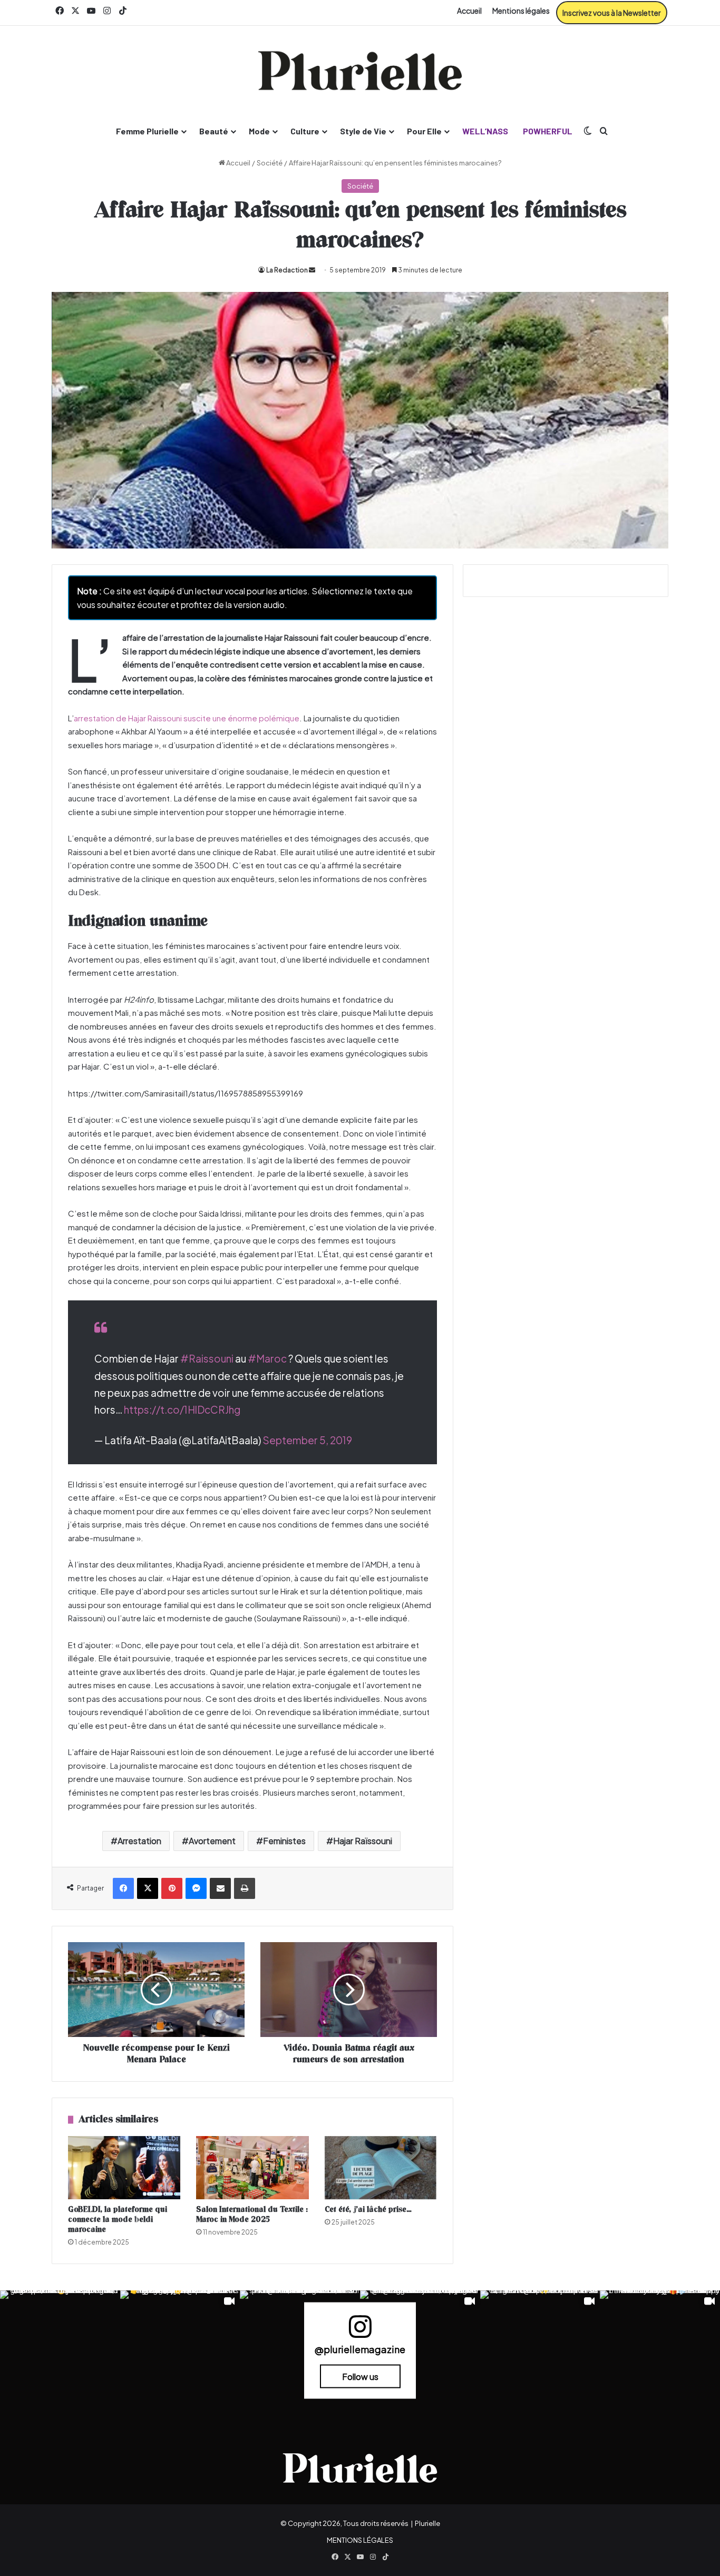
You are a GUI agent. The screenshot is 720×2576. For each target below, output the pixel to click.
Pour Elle (424, 131)
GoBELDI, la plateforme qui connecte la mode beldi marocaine (118, 2220)
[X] (148, 1888)
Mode (259, 131)
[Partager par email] (220, 1888)
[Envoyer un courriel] (312, 270)
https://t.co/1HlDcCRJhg (182, 1409)
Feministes (284, 1841)
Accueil (469, 11)
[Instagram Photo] (60, 2350)
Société (270, 163)
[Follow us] (360, 2331)
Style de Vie (363, 131)
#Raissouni (207, 1358)
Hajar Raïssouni (363, 1841)
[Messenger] (196, 1888)
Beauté (214, 131)
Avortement (212, 1841)
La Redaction (287, 270)
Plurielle (427, 2523)
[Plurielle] (360, 71)
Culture (305, 131)
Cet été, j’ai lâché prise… (368, 2210)
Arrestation (139, 1841)
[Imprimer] (245, 1888)
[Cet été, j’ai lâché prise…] (381, 2168)
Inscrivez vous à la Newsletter (612, 13)
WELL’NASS (485, 131)
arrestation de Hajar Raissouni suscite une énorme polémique (187, 718)
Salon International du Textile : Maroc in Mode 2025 (252, 2215)
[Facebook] (123, 1888)
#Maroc (267, 1358)
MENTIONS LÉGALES (360, 2540)
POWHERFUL (548, 131)
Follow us (360, 2377)
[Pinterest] (172, 1888)
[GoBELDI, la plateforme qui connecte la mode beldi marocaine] (124, 2168)
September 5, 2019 (307, 1440)
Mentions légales (521, 11)
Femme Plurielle (147, 131)
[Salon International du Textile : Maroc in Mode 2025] (252, 2168)
